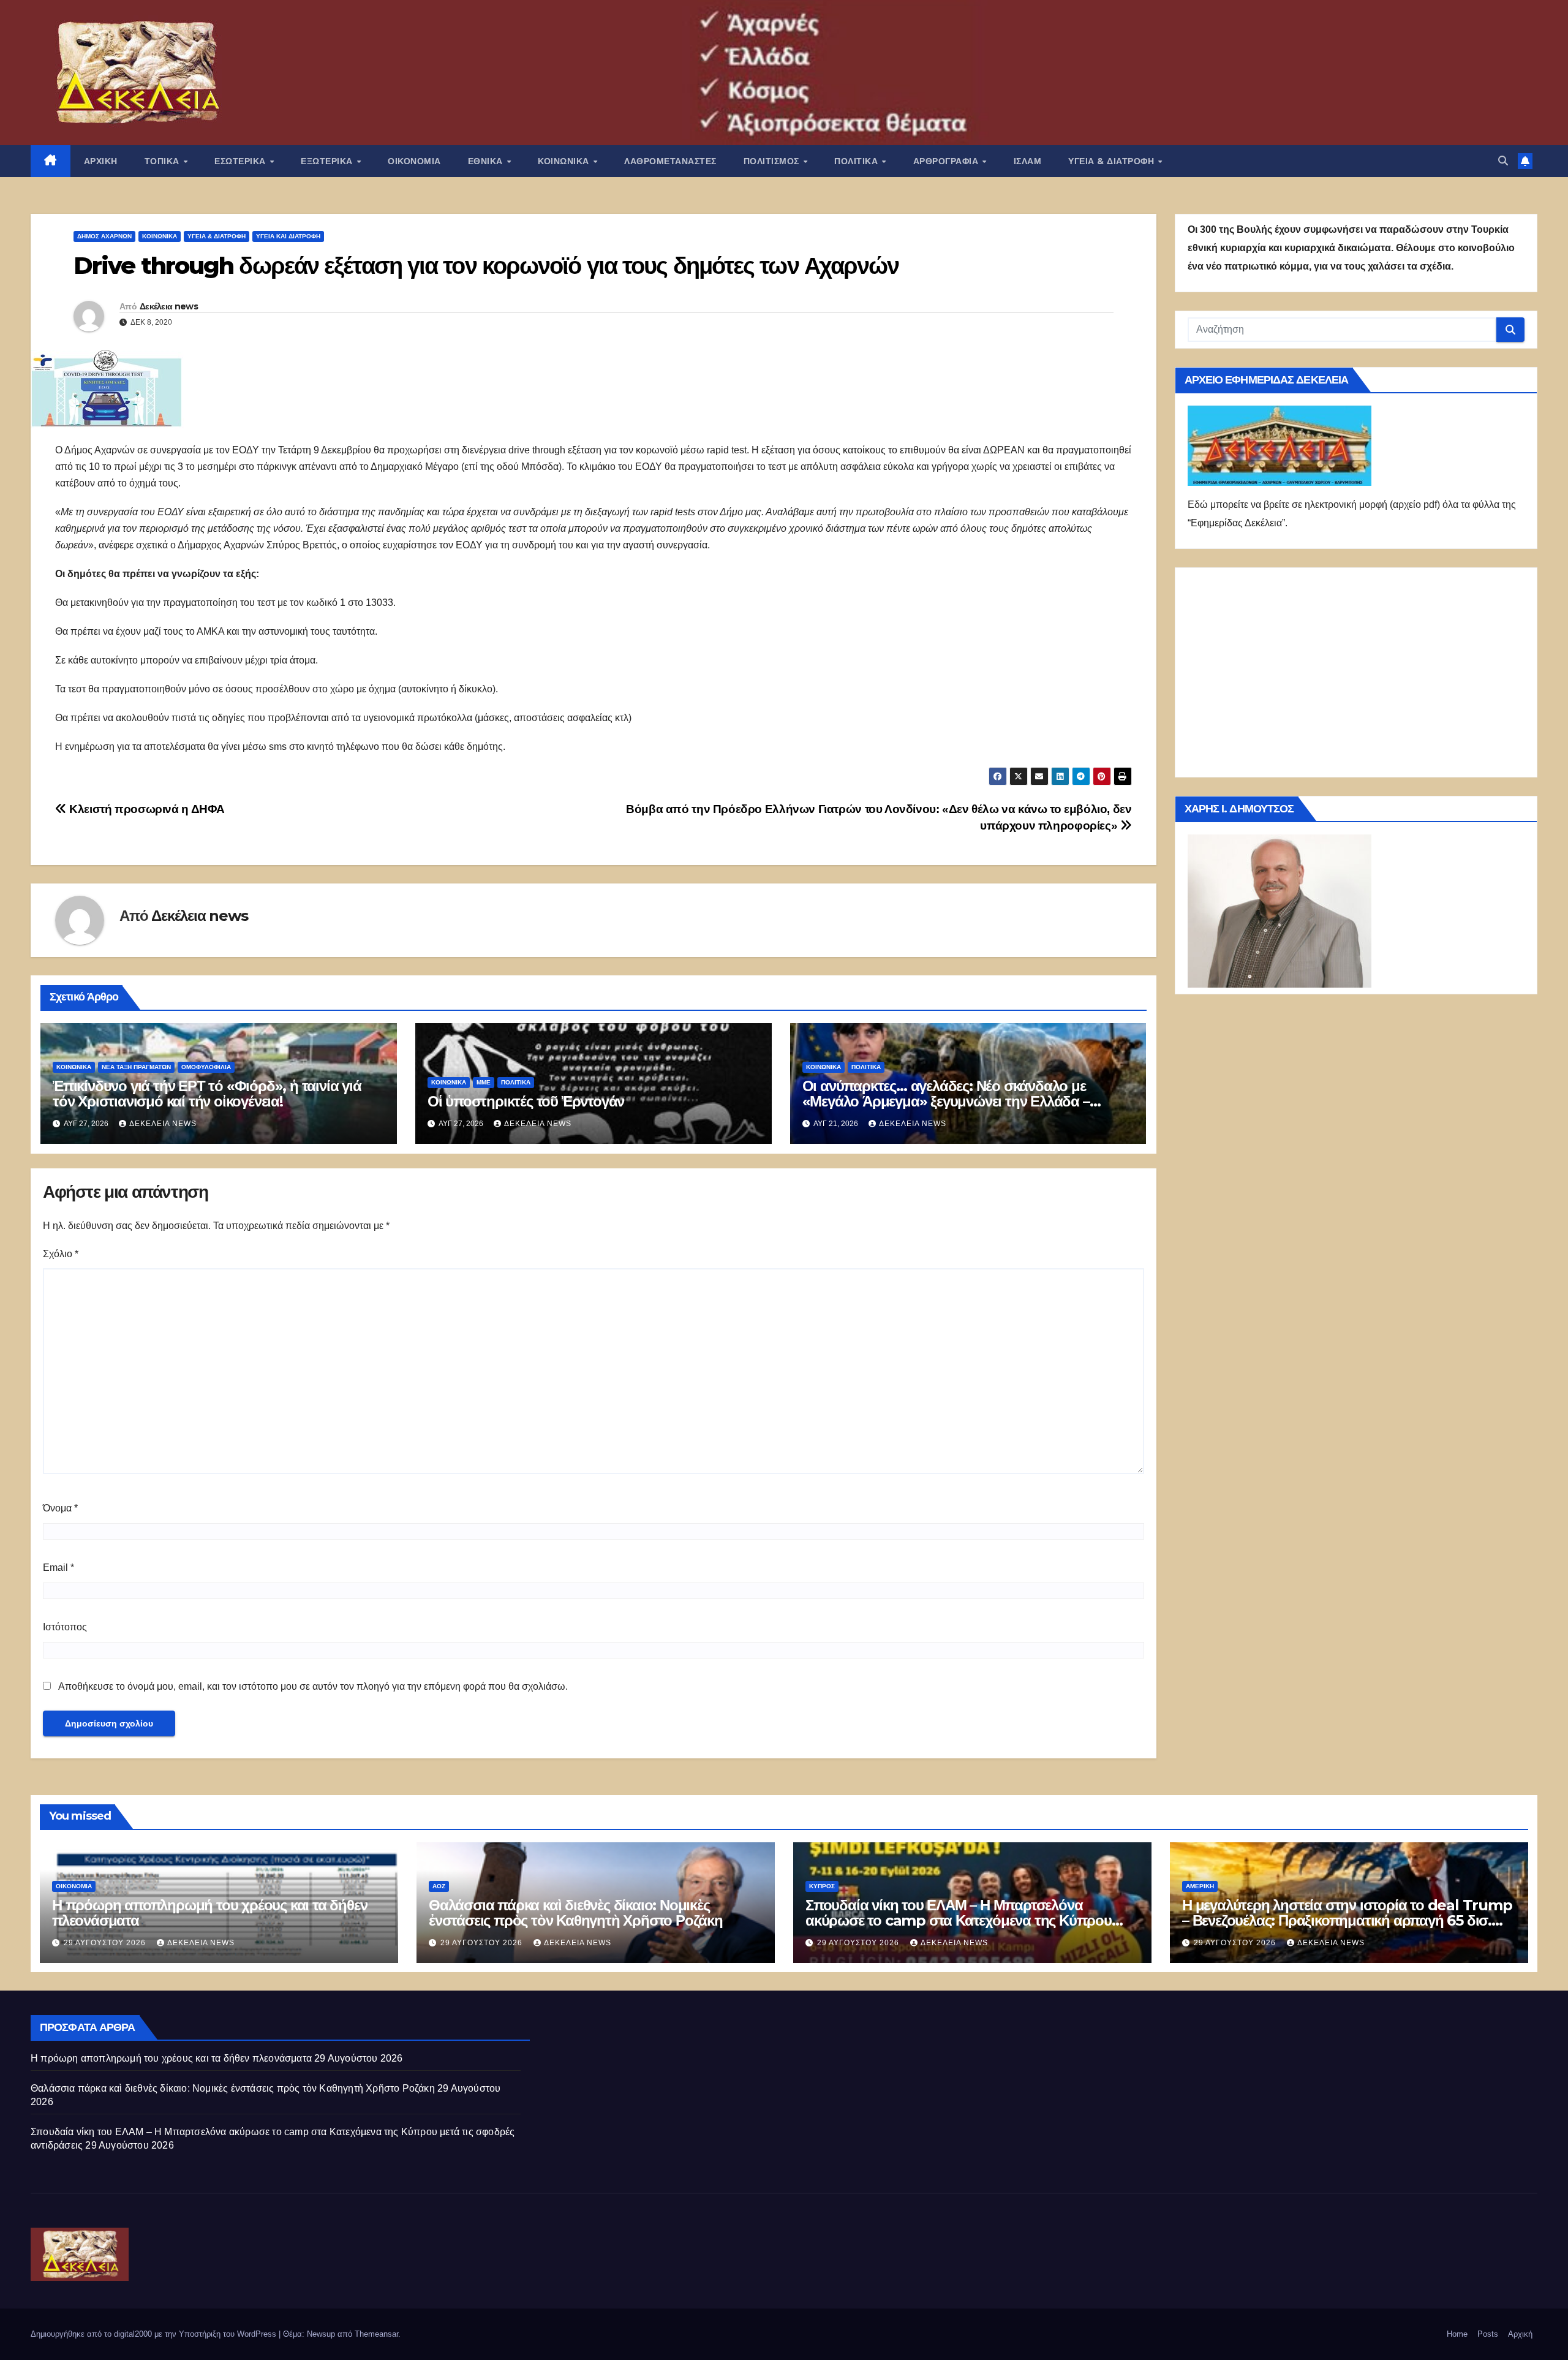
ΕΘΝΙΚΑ (487, 161)
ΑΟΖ (439, 1886)
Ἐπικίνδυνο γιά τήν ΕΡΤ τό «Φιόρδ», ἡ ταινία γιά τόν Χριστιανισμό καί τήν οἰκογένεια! (207, 1094)
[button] (1503, 161)
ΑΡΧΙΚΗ (101, 161)
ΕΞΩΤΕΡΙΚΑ (328, 161)
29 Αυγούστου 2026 (106, 1943)
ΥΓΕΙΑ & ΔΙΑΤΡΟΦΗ (1113, 161)
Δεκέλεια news (169, 306)
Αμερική (1200, 1886)
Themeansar (376, 2334)
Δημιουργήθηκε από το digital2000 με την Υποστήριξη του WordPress (155, 2334)
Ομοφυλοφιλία (206, 1067)
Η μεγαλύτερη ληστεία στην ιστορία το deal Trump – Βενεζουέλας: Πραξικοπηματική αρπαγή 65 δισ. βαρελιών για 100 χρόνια (1347, 1920)
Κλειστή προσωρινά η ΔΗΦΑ (146, 809)
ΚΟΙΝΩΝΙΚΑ (565, 161)
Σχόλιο (61, 1254)
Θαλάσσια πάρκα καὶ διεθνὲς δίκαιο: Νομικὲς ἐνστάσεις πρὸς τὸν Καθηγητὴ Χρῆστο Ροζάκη (576, 1913)
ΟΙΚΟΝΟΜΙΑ (414, 161)
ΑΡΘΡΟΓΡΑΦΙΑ (947, 161)
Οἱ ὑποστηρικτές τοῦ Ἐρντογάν (526, 1101)
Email (58, 1568)
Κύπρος (822, 1886)
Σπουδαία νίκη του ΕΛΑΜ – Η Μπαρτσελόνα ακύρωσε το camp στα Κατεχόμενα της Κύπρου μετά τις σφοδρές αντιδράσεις (959, 1920)
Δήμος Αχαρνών (104, 236)
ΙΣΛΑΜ (1028, 161)
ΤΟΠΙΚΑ (164, 161)
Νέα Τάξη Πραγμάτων (136, 1067)
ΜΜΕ (484, 1082)
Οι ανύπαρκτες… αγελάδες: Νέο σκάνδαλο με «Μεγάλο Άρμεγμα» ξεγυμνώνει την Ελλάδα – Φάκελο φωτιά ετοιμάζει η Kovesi (946, 1101)
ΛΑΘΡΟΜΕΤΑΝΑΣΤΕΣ (670, 161)
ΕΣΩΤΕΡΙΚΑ (241, 161)
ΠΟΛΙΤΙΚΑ (858, 161)
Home (1457, 2334)
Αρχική (1520, 2334)
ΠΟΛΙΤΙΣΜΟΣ (773, 161)
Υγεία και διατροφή (288, 236)
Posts (1488, 2334)
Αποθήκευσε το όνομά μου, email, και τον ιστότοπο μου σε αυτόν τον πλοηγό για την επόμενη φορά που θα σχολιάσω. (313, 1686)
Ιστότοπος (65, 1627)
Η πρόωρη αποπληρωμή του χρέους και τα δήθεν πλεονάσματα (209, 1913)
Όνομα (60, 1508)
